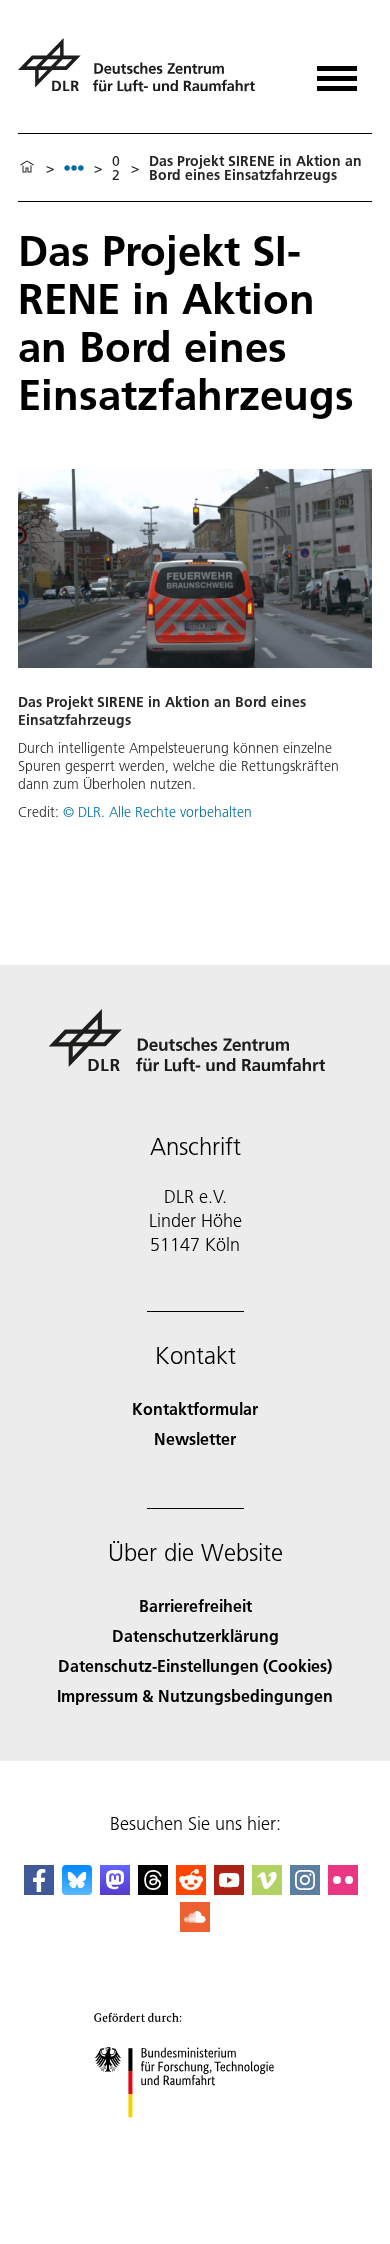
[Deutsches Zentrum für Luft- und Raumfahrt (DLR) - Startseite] (144, 73)
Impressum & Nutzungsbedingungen (195, 1695)
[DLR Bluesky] (77, 1888)
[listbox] (74, 167)
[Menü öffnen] (337, 71)
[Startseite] (27, 168)
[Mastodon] (115, 1888)
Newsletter (195, 1438)
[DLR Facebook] (39, 1888)
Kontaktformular (195, 1408)
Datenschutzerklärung (195, 1635)
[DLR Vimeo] (267, 1888)
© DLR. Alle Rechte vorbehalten (157, 812)
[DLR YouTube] (229, 1888)
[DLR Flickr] (343, 1888)
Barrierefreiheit (195, 1605)
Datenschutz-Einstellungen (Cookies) (195, 1665)
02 (116, 168)
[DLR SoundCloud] (195, 1925)
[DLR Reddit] (191, 1888)
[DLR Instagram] (305, 1888)
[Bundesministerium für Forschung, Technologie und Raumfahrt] (195, 2137)
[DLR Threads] (153, 1888)
